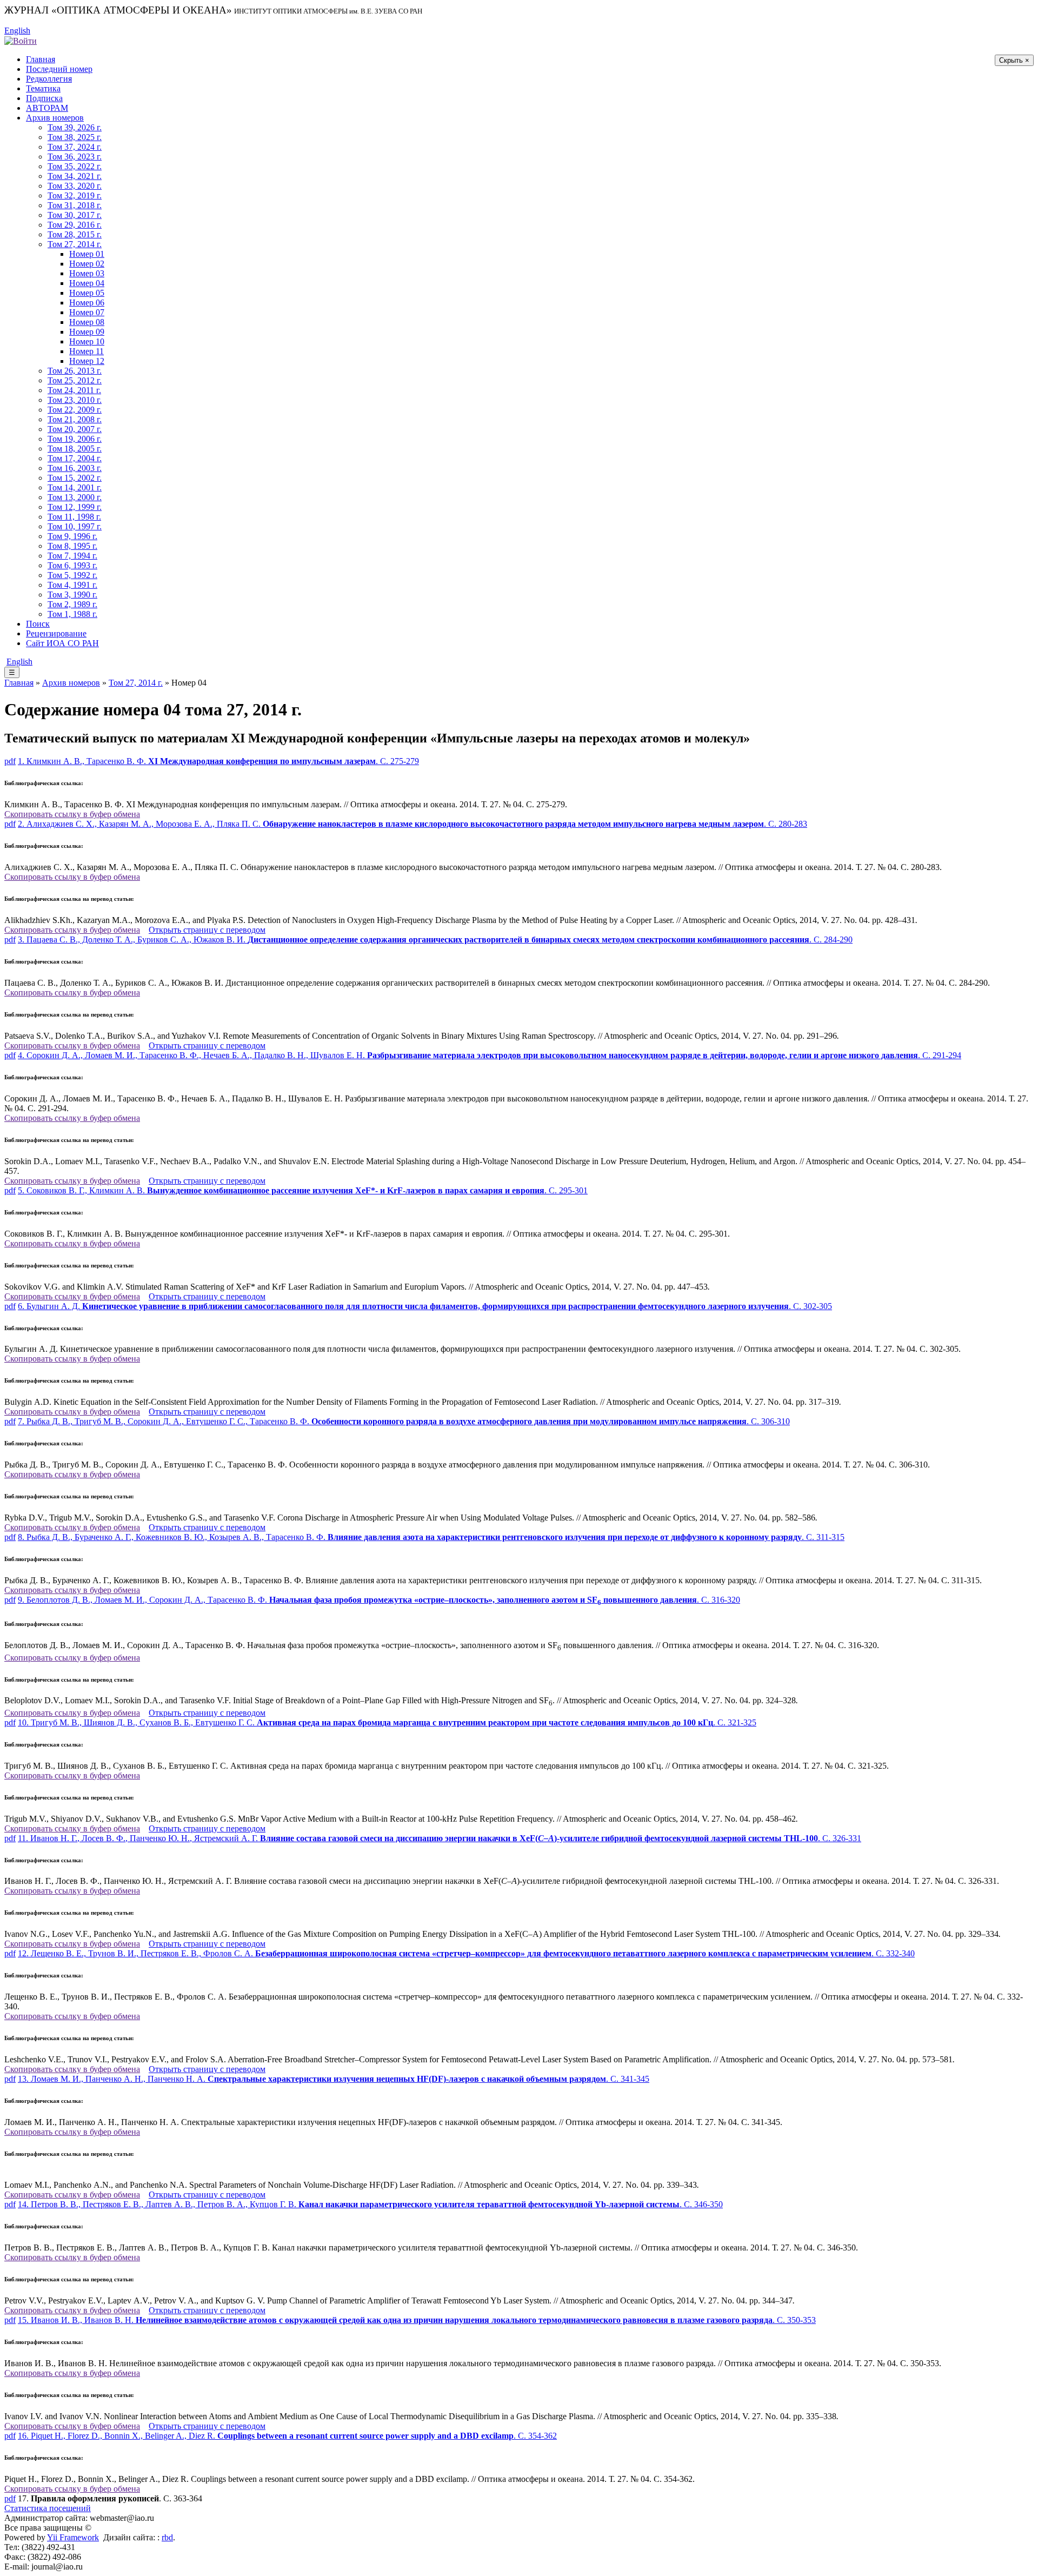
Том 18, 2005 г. (75, 449)
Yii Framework (73, 2537)
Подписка (44, 98)
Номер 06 (87, 303)
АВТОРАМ (47, 108)
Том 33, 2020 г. (75, 186)
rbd (167, 2537)
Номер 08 (87, 322)
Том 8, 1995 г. (72, 546)
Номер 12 (87, 361)
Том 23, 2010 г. (75, 400)
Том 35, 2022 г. (75, 166)
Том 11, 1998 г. (74, 517)
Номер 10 (87, 341)
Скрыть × (1014, 60)
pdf (10, 761)
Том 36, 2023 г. (75, 157)
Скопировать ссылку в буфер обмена (72, 814)
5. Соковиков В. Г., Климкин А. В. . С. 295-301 (303, 1190)
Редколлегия (49, 79)
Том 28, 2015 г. (75, 234)
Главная (41, 59)
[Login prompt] (21, 40)
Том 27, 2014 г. (75, 244)
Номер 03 (87, 273)
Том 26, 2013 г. (75, 371)
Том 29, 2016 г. (75, 225)
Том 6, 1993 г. (72, 565)
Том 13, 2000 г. (75, 497)
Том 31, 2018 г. (75, 205)
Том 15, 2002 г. (75, 478)
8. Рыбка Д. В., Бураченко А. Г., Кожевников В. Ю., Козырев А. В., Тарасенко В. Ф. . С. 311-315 (431, 1537)
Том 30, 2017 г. (75, 215)
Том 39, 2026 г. (75, 127)
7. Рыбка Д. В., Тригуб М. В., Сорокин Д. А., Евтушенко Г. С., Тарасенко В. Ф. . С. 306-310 (404, 1421)
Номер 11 (86, 351)
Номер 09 (87, 332)
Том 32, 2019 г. (75, 195)
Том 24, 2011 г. (74, 390)
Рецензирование (56, 633)
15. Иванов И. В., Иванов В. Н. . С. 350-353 (417, 2320)
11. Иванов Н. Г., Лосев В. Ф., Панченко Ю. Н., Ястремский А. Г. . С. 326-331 (440, 1838)
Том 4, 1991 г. (72, 585)
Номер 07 (87, 312)
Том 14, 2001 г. (75, 487)
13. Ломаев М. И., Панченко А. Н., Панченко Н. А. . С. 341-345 (334, 2079)
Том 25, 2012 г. (75, 380)
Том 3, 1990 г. (72, 595)
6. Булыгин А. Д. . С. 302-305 (425, 1306)
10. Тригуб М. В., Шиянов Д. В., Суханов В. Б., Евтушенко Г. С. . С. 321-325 (387, 1722)
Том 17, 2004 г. (75, 458)
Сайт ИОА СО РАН (62, 643)
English (17, 31)
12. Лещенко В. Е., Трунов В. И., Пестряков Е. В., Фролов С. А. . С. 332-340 (466, 1953)
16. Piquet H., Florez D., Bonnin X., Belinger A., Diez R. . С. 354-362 (287, 2436)
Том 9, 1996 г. (72, 536)
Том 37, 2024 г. (75, 147)
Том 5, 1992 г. (72, 575)
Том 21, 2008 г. (75, 419)
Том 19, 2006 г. (75, 439)
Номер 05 (87, 293)
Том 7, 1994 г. (72, 556)
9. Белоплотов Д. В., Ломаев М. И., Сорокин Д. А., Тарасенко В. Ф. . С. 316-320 (379, 1600)
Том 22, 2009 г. (75, 410)
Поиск (38, 624)
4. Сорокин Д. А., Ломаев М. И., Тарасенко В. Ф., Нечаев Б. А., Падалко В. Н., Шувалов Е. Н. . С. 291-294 (490, 1055)
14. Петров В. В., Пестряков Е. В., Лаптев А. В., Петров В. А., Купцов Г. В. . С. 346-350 (370, 2204)
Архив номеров (55, 118)
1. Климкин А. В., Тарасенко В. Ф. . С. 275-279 (218, 761)
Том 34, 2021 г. (75, 176)
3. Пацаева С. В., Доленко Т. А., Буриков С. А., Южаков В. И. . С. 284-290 (435, 940)
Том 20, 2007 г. (75, 429)
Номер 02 (87, 264)
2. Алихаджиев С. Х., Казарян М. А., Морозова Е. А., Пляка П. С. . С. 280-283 (412, 824)
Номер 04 (87, 283)
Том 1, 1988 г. (72, 614)
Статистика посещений (48, 2508)
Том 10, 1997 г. (75, 526)
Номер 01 (87, 254)
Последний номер (59, 69)
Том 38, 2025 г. (75, 137)
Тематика (43, 88)
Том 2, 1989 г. (72, 604)
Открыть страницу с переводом (207, 930)
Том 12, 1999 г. (75, 507)
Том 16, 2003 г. (75, 468)
